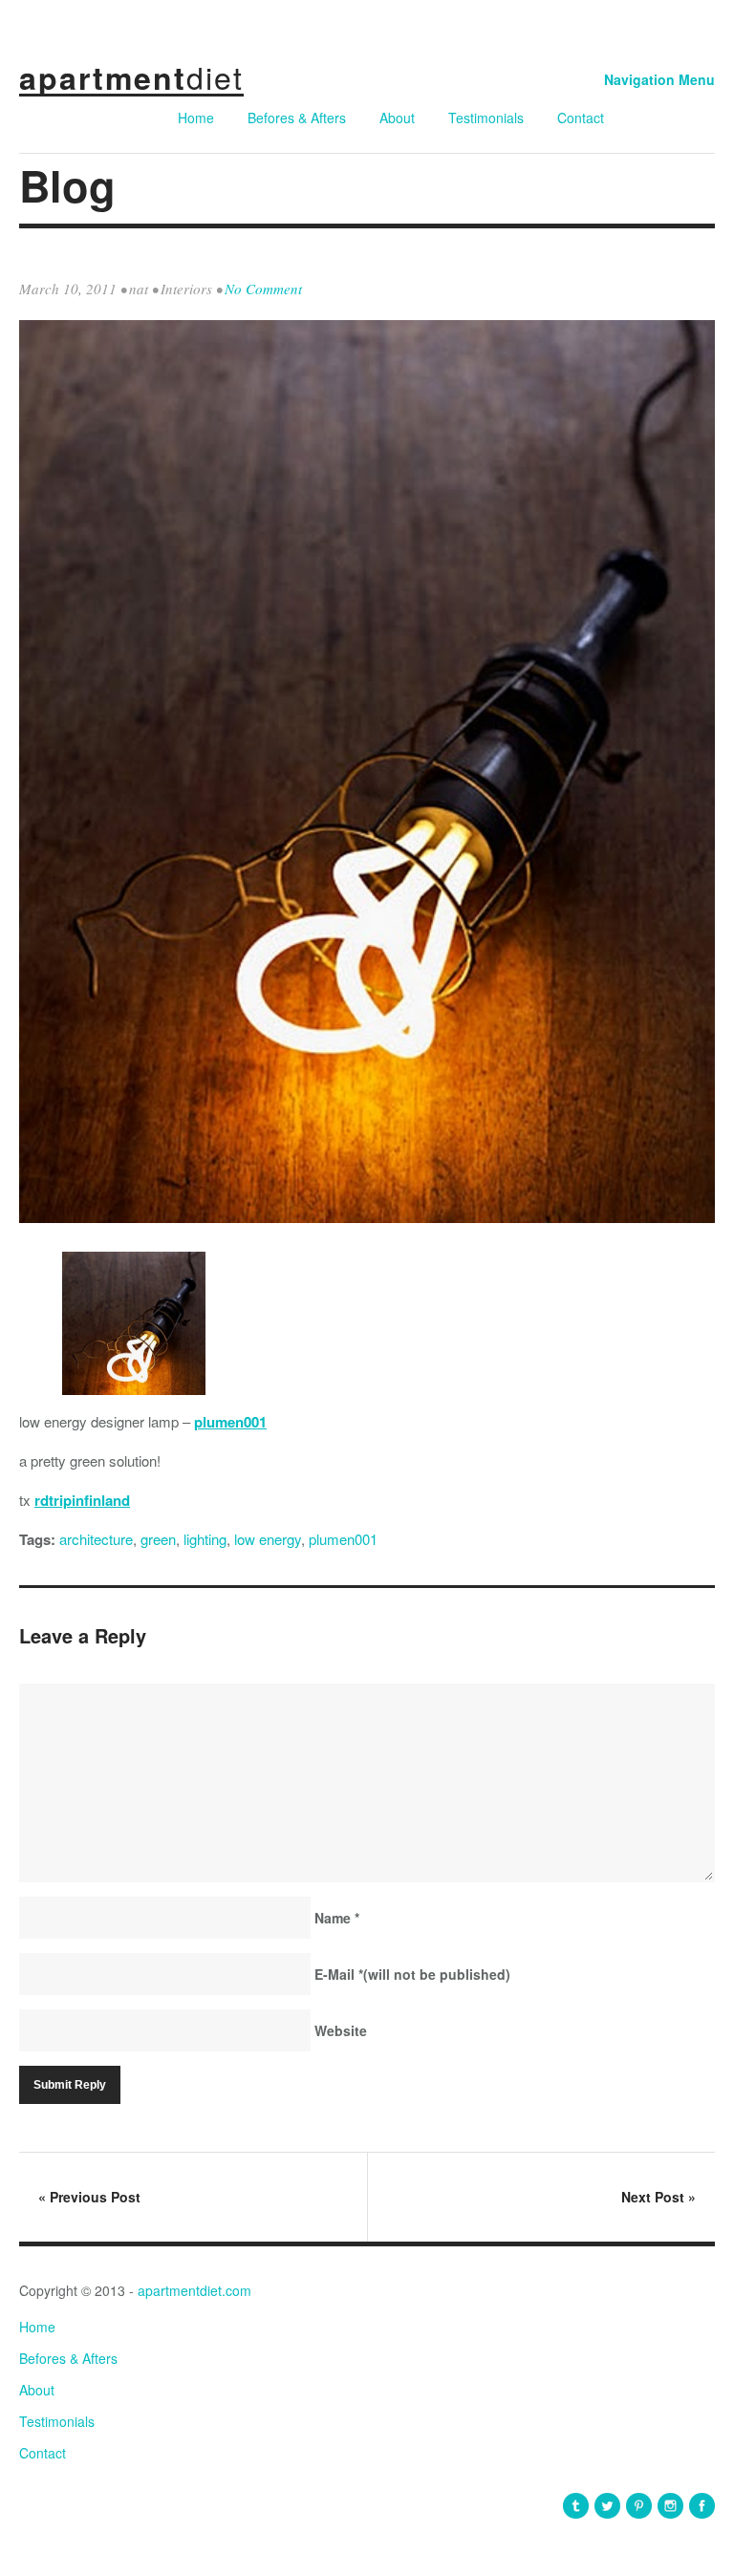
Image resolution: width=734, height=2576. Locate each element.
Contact (581, 118)
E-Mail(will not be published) (412, 1974)
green (158, 1539)
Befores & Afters (297, 118)
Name (337, 1918)
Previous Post (89, 2197)
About (397, 118)
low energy (268, 1539)
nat (139, 289)
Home (196, 118)
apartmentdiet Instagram (670, 2506)
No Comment (263, 289)
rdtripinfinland (82, 1500)
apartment (131, 77)
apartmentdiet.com (194, 2290)
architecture (96, 1539)
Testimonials (486, 118)
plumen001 (230, 1422)
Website (341, 2030)
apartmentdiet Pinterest (639, 2506)
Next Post (658, 2197)
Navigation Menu (659, 79)
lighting (205, 1539)
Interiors (186, 289)
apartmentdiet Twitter (607, 2506)
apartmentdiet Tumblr (576, 2506)
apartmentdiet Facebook (702, 2506)
